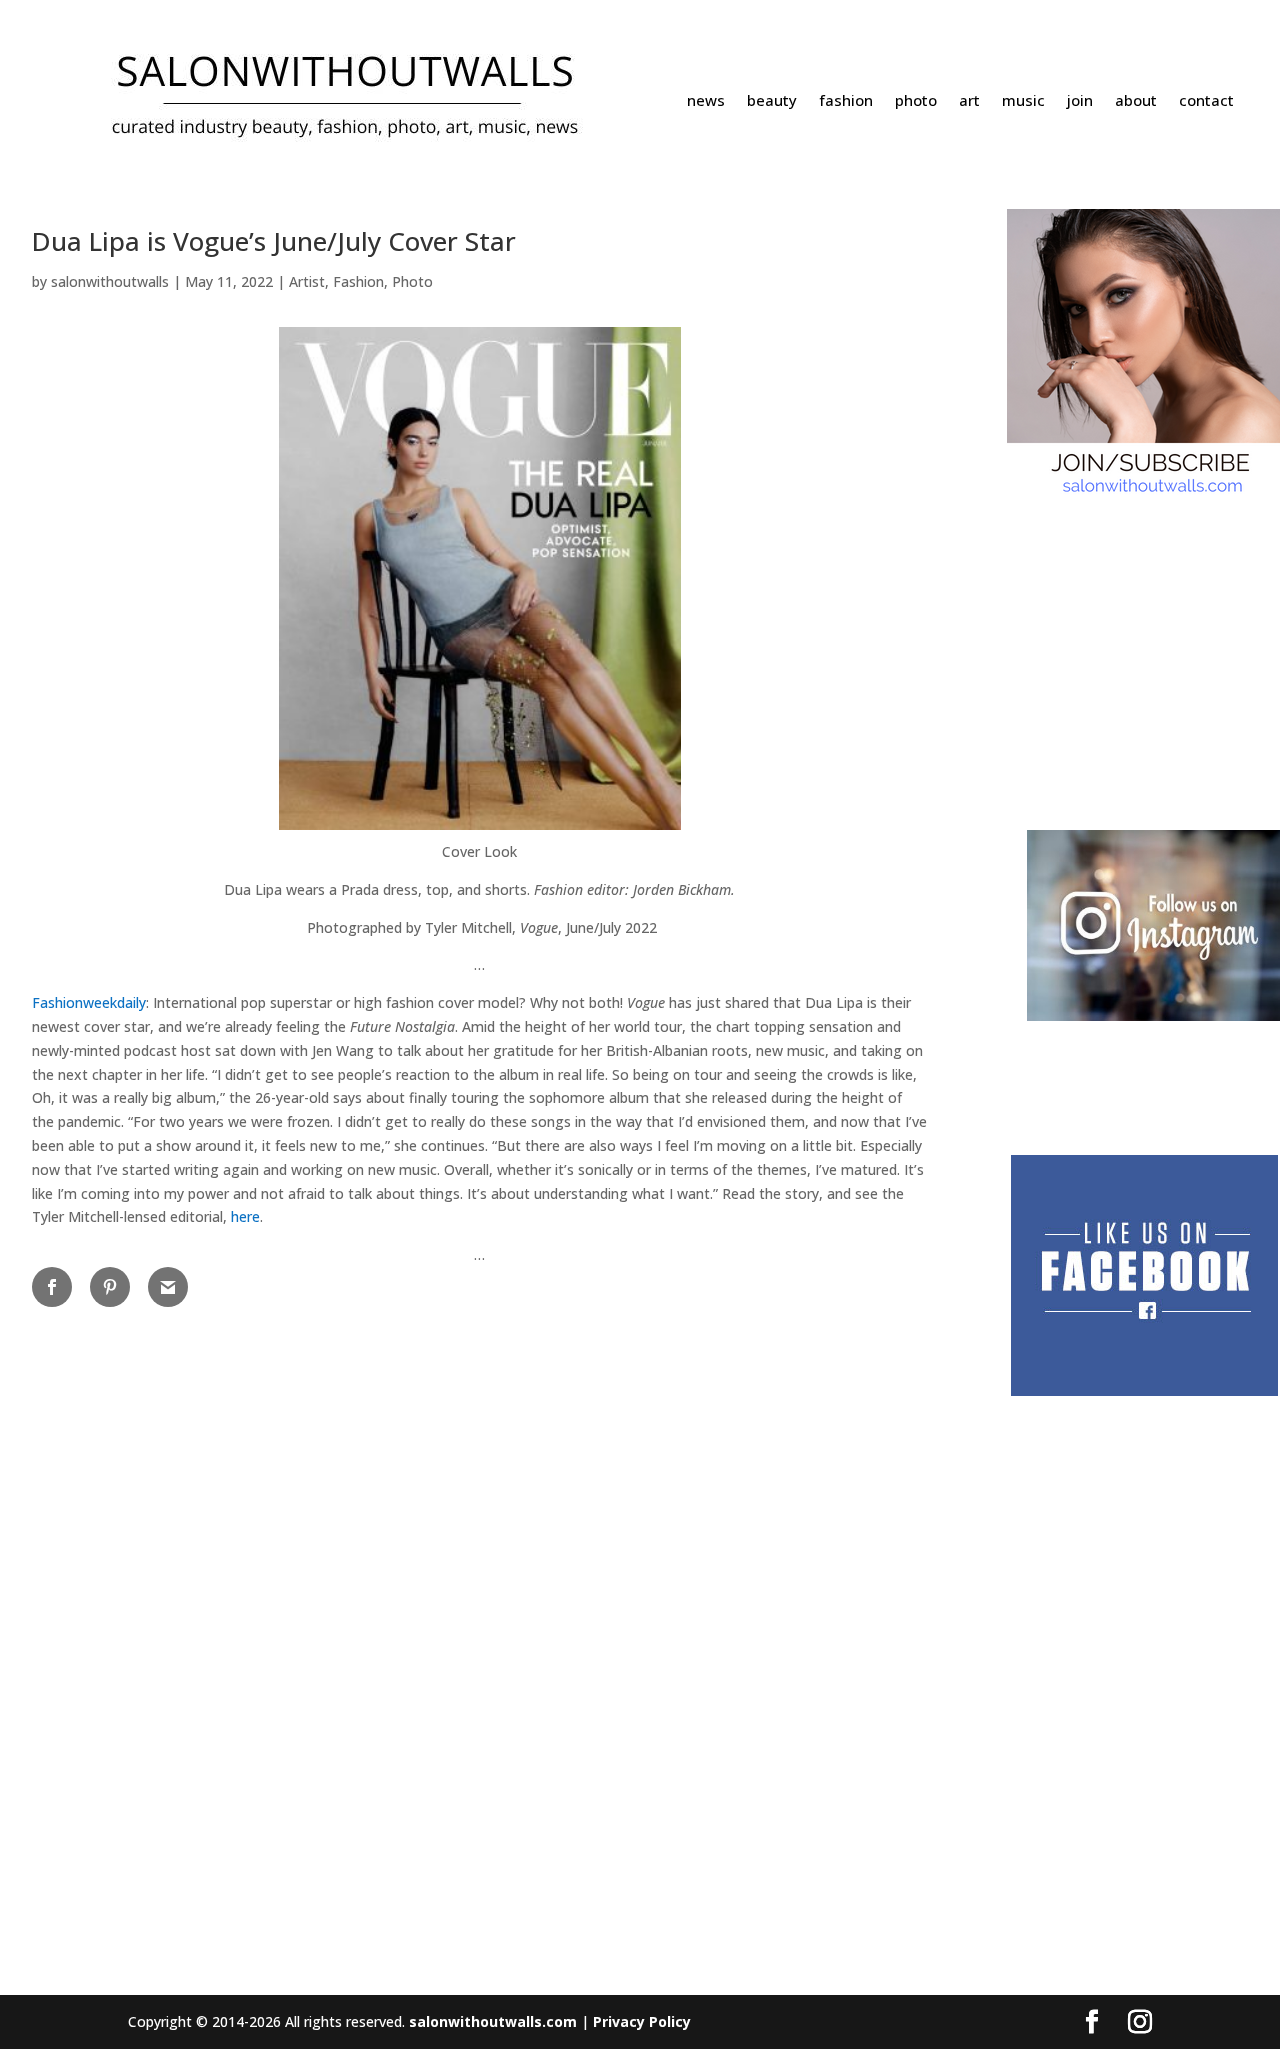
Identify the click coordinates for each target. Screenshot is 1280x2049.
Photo (412, 281)
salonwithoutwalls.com (493, 2021)
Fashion (358, 281)
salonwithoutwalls (110, 281)
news (706, 101)
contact (1206, 101)
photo (916, 101)
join (1080, 101)
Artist (307, 281)
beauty (772, 101)
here (245, 1216)
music (1023, 101)
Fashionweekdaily (89, 1002)
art (969, 101)
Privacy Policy (642, 2021)
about (1136, 101)
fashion (846, 101)
